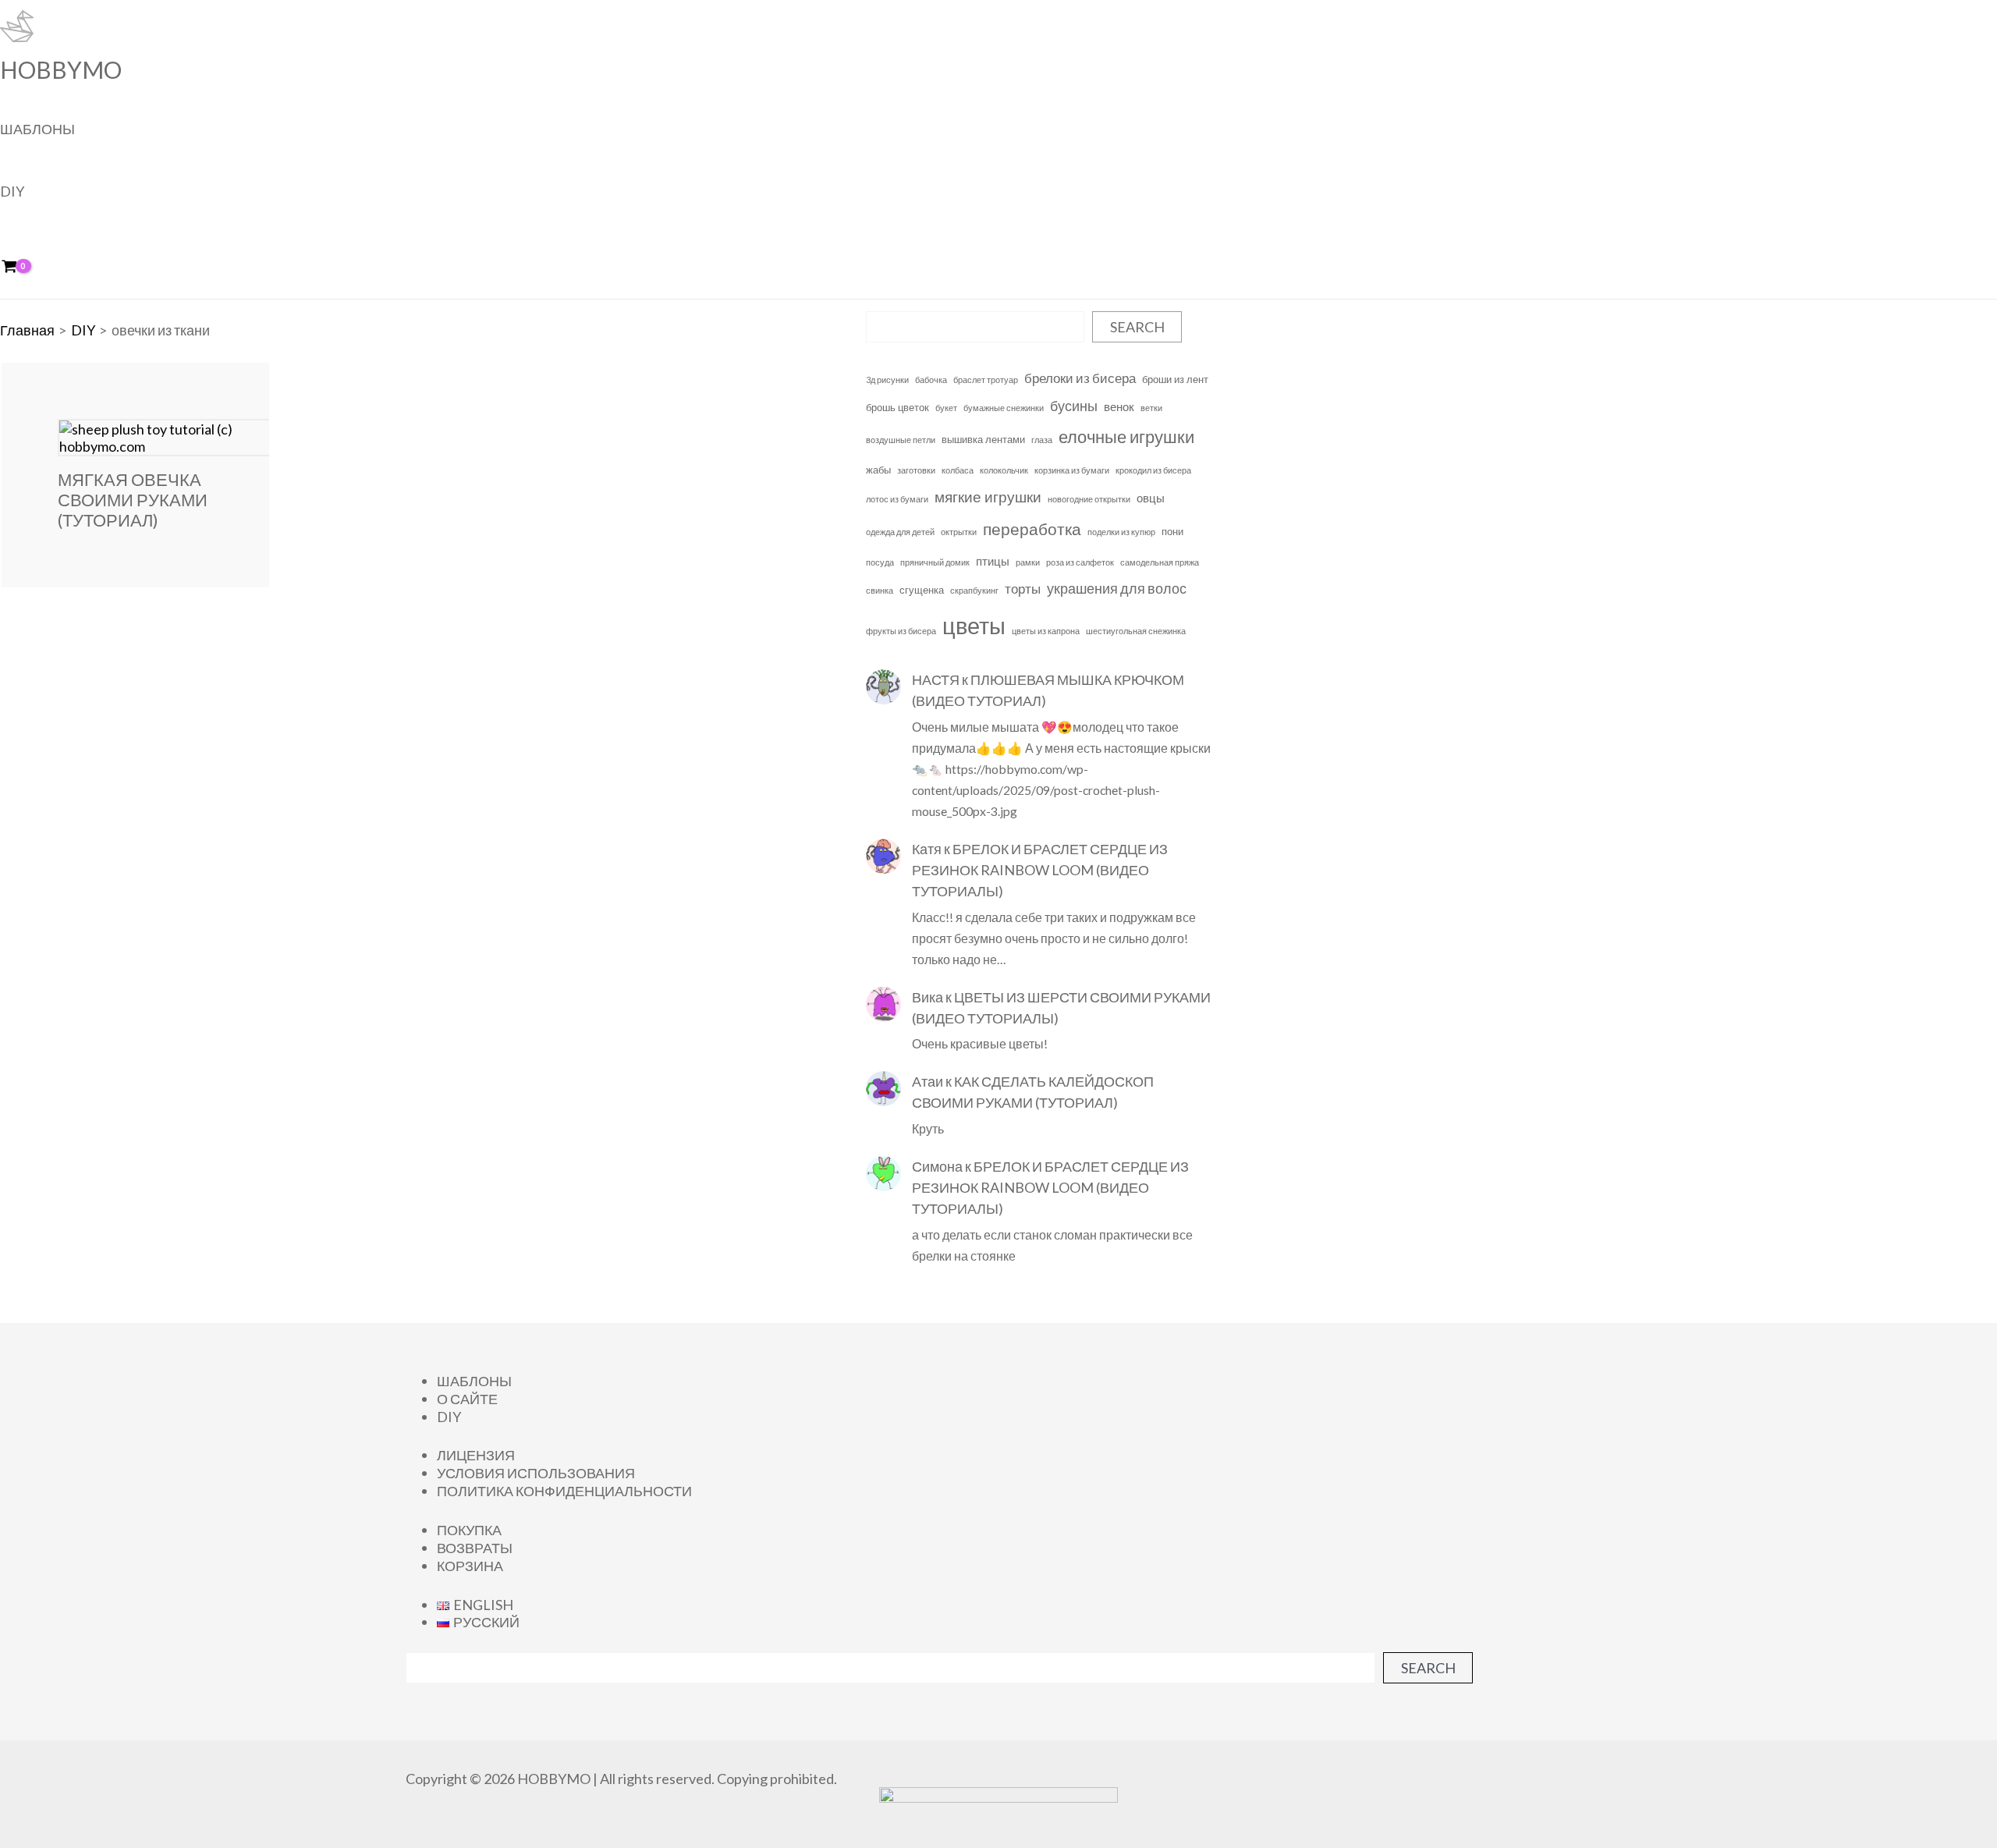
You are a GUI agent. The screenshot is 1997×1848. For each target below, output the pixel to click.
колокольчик (1004, 470)
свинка (880, 590)
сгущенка (922, 590)
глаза (1042, 440)
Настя (936, 679)
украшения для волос (1117, 589)
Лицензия (476, 1455)
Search (1137, 327)
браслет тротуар (986, 380)
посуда (880, 562)
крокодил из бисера (1153, 470)
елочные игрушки (1126, 436)
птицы (993, 561)
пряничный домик (935, 562)
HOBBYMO (61, 69)
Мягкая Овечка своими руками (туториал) (133, 500)
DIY (12, 191)
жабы (878, 470)
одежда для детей (900, 532)
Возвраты (475, 1548)
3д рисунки (887, 380)
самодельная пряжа (1160, 562)
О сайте (467, 1399)
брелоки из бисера (1080, 378)
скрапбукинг (974, 590)
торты (1023, 589)
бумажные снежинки (1004, 408)
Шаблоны (37, 129)
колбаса (958, 470)
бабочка (931, 380)
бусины (1074, 406)
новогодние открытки (1089, 499)
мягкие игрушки (988, 497)
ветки (1151, 408)
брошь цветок (897, 407)
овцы (1151, 498)
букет (946, 408)
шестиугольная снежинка (1136, 631)
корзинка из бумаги (1072, 470)
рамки (1028, 562)
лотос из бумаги (897, 499)
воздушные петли (901, 440)
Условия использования (536, 1473)
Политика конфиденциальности (564, 1491)
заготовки (916, 470)
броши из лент (1175, 379)
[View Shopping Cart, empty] (20, 267)
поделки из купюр (1121, 532)
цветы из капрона (1046, 631)
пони (1172, 531)
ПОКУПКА (469, 1530)
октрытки (959, 532)
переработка (1032, 529)
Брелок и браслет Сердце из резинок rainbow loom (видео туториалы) (1040, 870)
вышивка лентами (983, 439)
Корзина (470, 1566)
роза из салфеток (1080, 562)
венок (1119, 406)
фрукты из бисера (901, 631)
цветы (974, 625)
